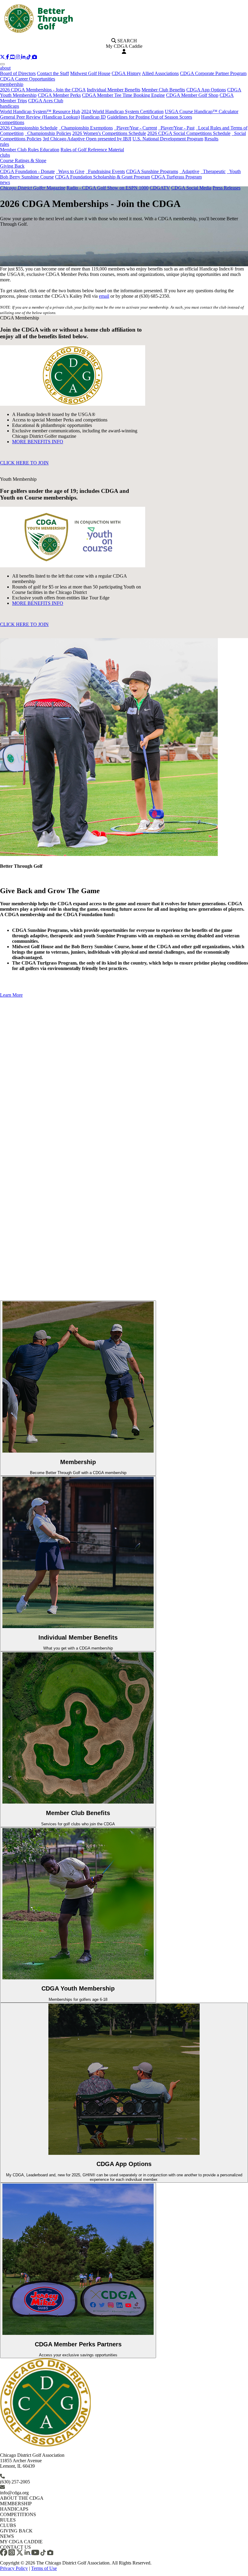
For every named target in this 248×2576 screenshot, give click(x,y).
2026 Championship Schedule (29, 128)
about (5, 68)
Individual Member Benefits (114, 90)
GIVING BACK (16, 2531)
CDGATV (160, 188)
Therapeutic (213, 171)
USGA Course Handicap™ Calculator (202, 111)
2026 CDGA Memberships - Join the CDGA (43, 90)
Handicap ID (93, 117)
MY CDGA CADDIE (21, 2542)
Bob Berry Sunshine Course (27, 177)
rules (5, 144)
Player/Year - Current (135, 128)
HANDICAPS (14, 2509)
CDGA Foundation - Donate (27, 171)
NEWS (7, 2536)
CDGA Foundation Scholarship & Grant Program (103, 177)
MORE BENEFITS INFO (38, 442)
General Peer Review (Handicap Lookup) (40, 117)
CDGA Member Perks (59, 95)
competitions (12, 122)
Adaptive (189, 171)
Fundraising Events (105, 171)
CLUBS (8, 2525)
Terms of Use (44, 2568)
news (5, 182)
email (104, 296)
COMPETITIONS (18, 2514)
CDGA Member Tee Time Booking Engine (123, 95)
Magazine (33, 188)
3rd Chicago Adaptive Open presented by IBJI (87, 139)
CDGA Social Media (191, 188)
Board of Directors (18, 73)
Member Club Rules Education (30, 150)
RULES (8, 2520)
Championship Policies (48, 133)
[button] (3, 57)
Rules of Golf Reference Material (92, 150)
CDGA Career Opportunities (28, 79)
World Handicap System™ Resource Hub (40, 111)
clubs (5, 155)
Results (211, 139)
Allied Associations (160, 73)
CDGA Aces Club (46, 101)
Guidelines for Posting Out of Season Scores (150, 117)
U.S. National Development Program (168, 139)
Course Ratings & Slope (23, 161)
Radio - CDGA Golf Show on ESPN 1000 (108, 188)
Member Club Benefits (163, 90)
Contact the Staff (53, 73)
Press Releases (227, 188)
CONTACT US (15, 2547)
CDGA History (126, 73)
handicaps (10, 106)
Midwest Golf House (90, 73)
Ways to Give (70, 171)
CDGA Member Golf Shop (192, 95)
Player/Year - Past (176, 128)
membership (12, 84)
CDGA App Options (206, 90)
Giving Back (12, 166)
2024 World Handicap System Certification (122, 111)
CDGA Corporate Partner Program (213, 73)
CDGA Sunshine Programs (152, 171)
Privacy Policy (14, 2568)
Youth (234, 171)
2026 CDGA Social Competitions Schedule (189, 133)
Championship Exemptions (86, 128)
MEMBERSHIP (16, 2504)
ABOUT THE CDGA (22, 2498)
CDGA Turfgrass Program (176, 177)
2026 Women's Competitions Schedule (109, 133)
